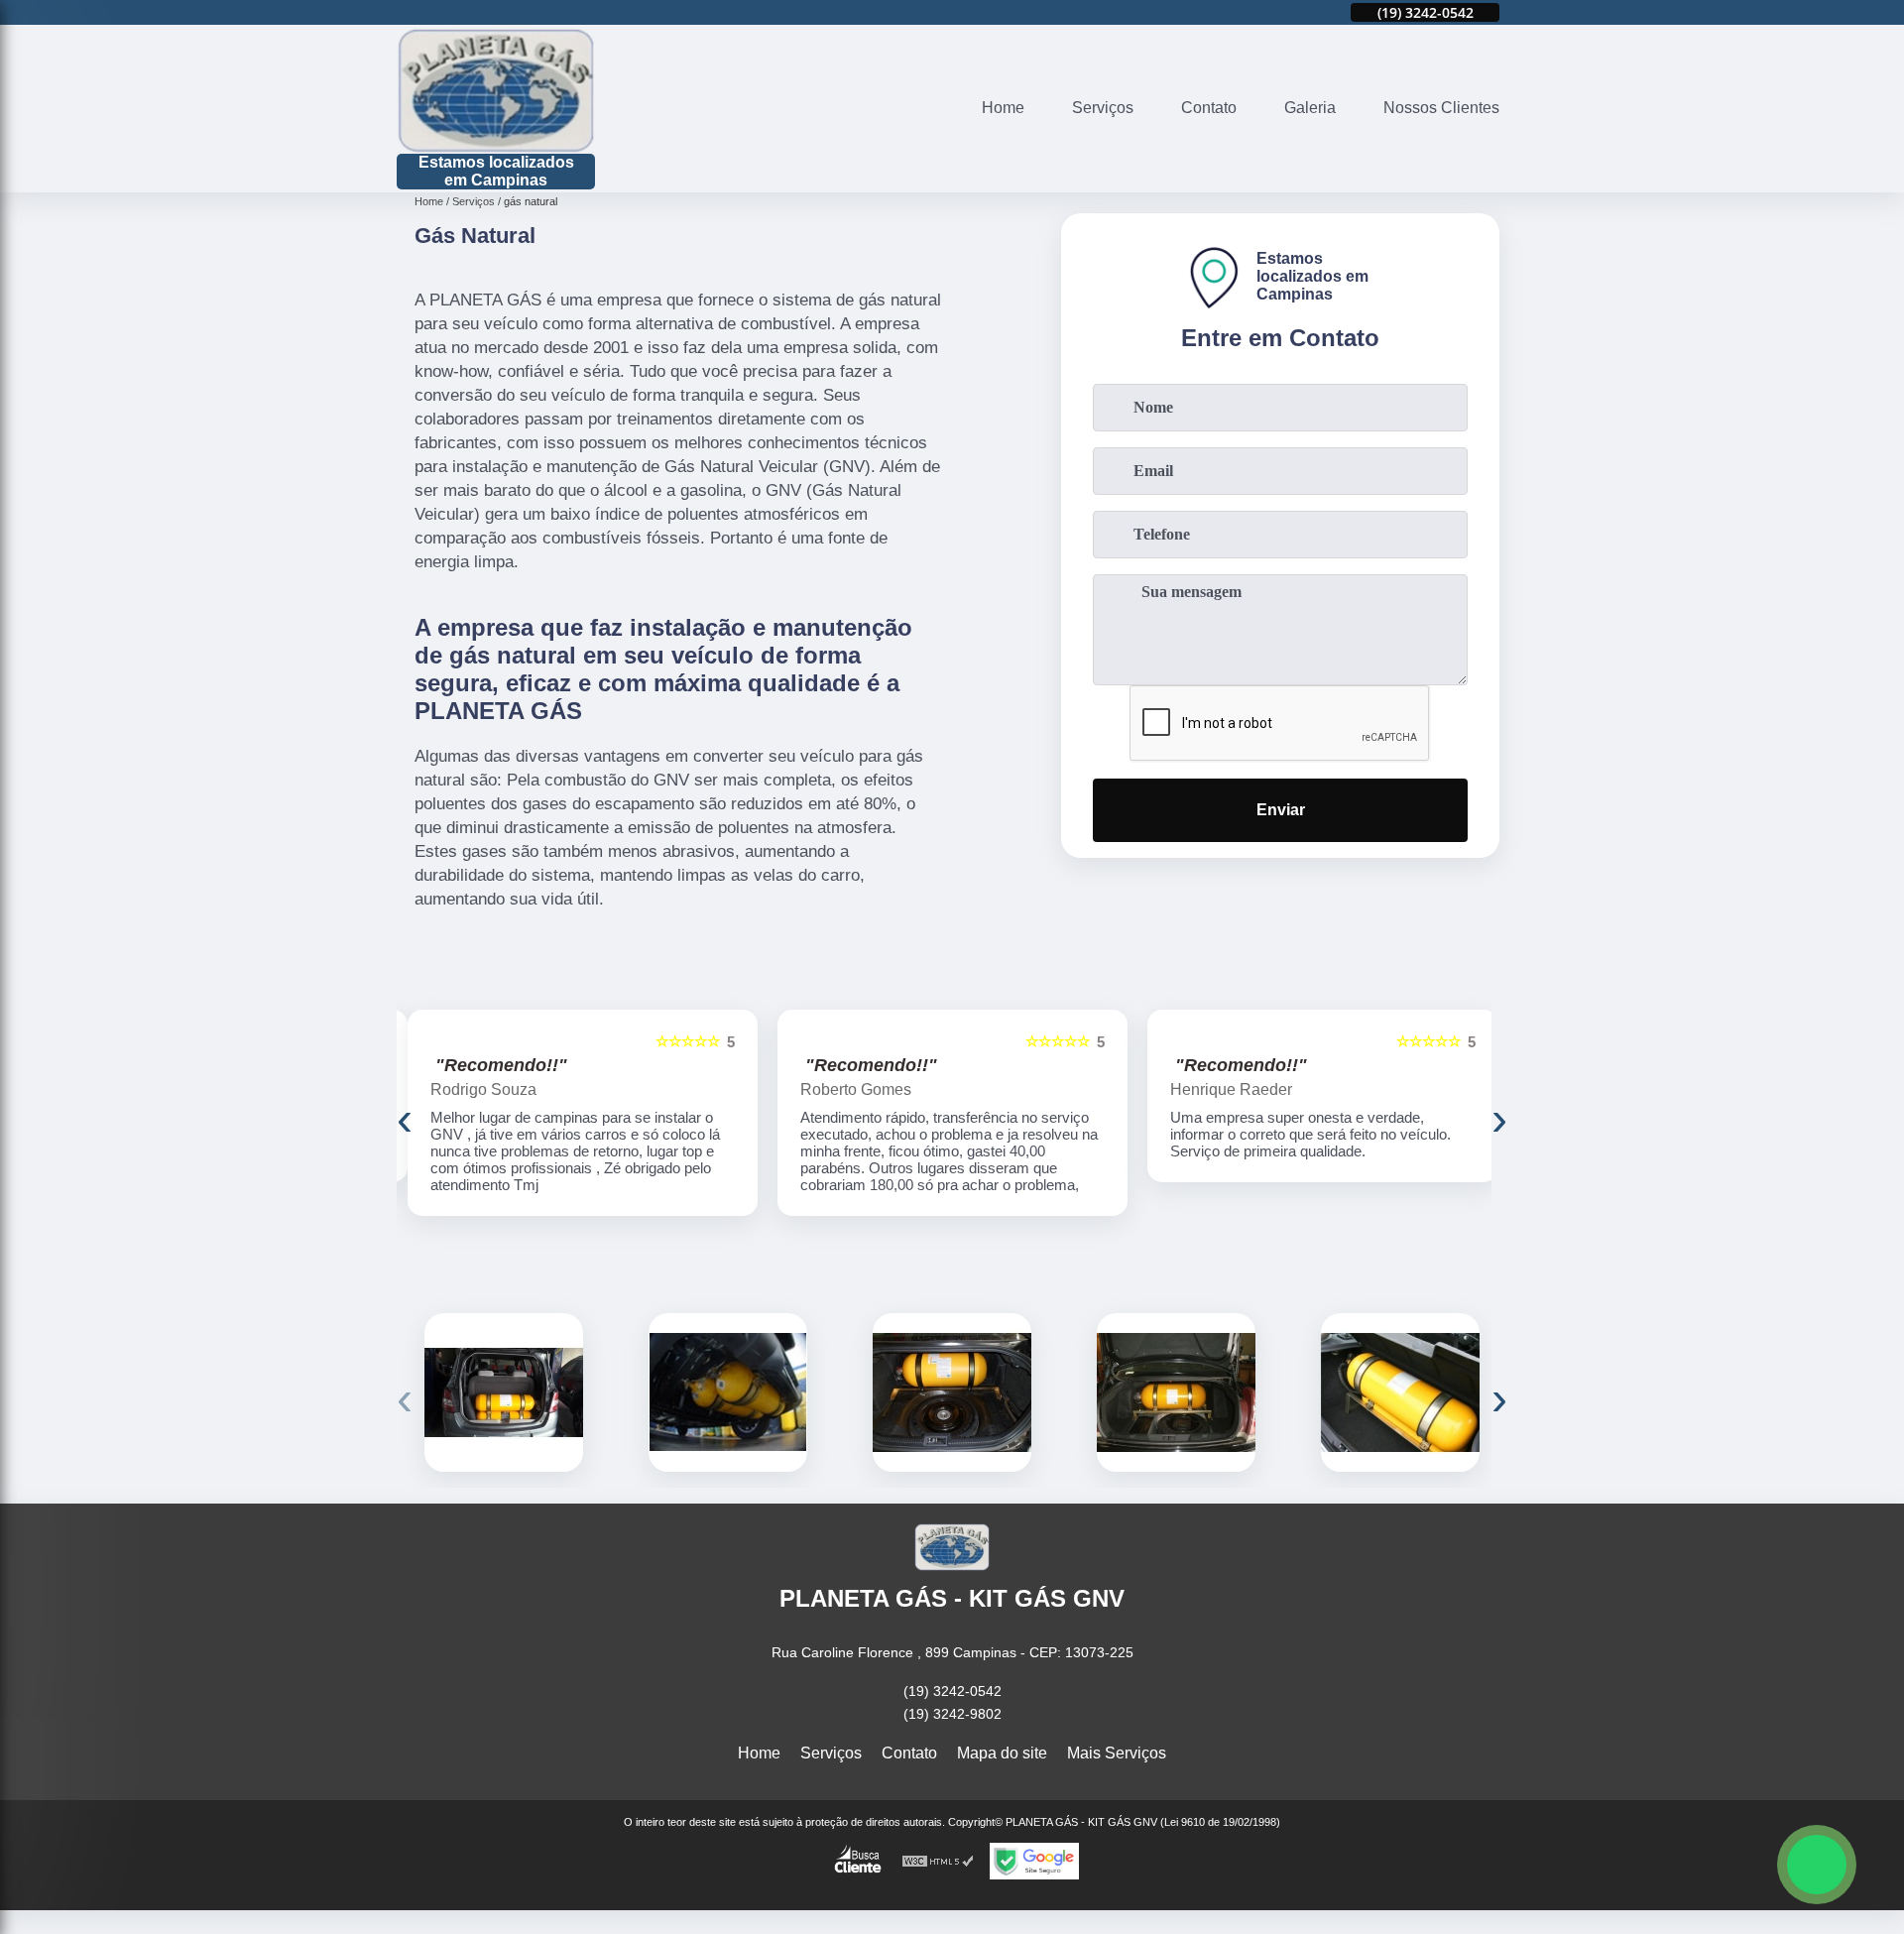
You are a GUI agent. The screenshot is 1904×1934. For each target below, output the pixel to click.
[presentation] (405, 1118)
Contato (1209, 108)
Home (1003, 108)
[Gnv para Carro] (1176, 1392)
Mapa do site (1002, 1753)
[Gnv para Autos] (728, 1392)
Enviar (1281, 810)
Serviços (1103, 108)
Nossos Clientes (1441, 108)
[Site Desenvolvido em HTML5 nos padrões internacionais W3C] (938, 1861)
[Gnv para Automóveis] (504, 1392)
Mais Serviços (1117, 1753)
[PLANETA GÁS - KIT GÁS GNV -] (496, 90)
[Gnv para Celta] (1400, 1392)
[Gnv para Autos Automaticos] (952, 1392)
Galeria (1310, 108)
